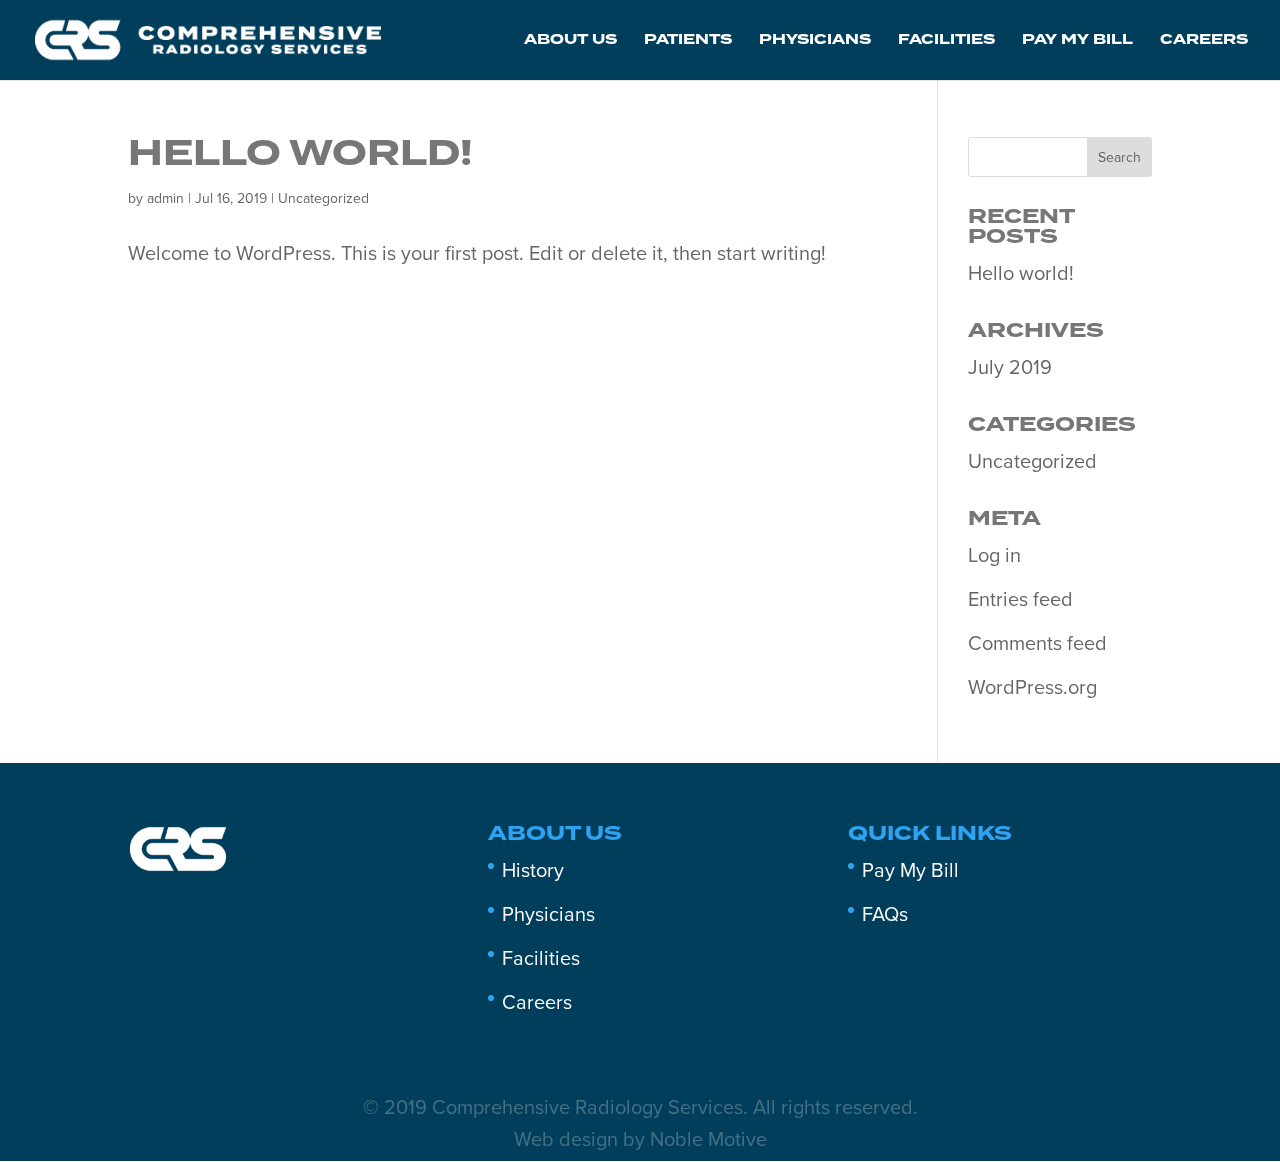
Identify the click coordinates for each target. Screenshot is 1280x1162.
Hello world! (300, 154)
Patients (688, 42)
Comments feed (1037, 644)
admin (165, 198)
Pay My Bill (1077, 42)
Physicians (815, 42)
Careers (1204, 42)
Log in (994, 556)
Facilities (946, 42)
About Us (570, 42)
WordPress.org (1032, 688)
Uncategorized (323, 198)
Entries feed (1020, 600)
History (533, 871)
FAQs (885, 915)
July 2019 (1010, 368)
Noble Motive (708, 1140)
